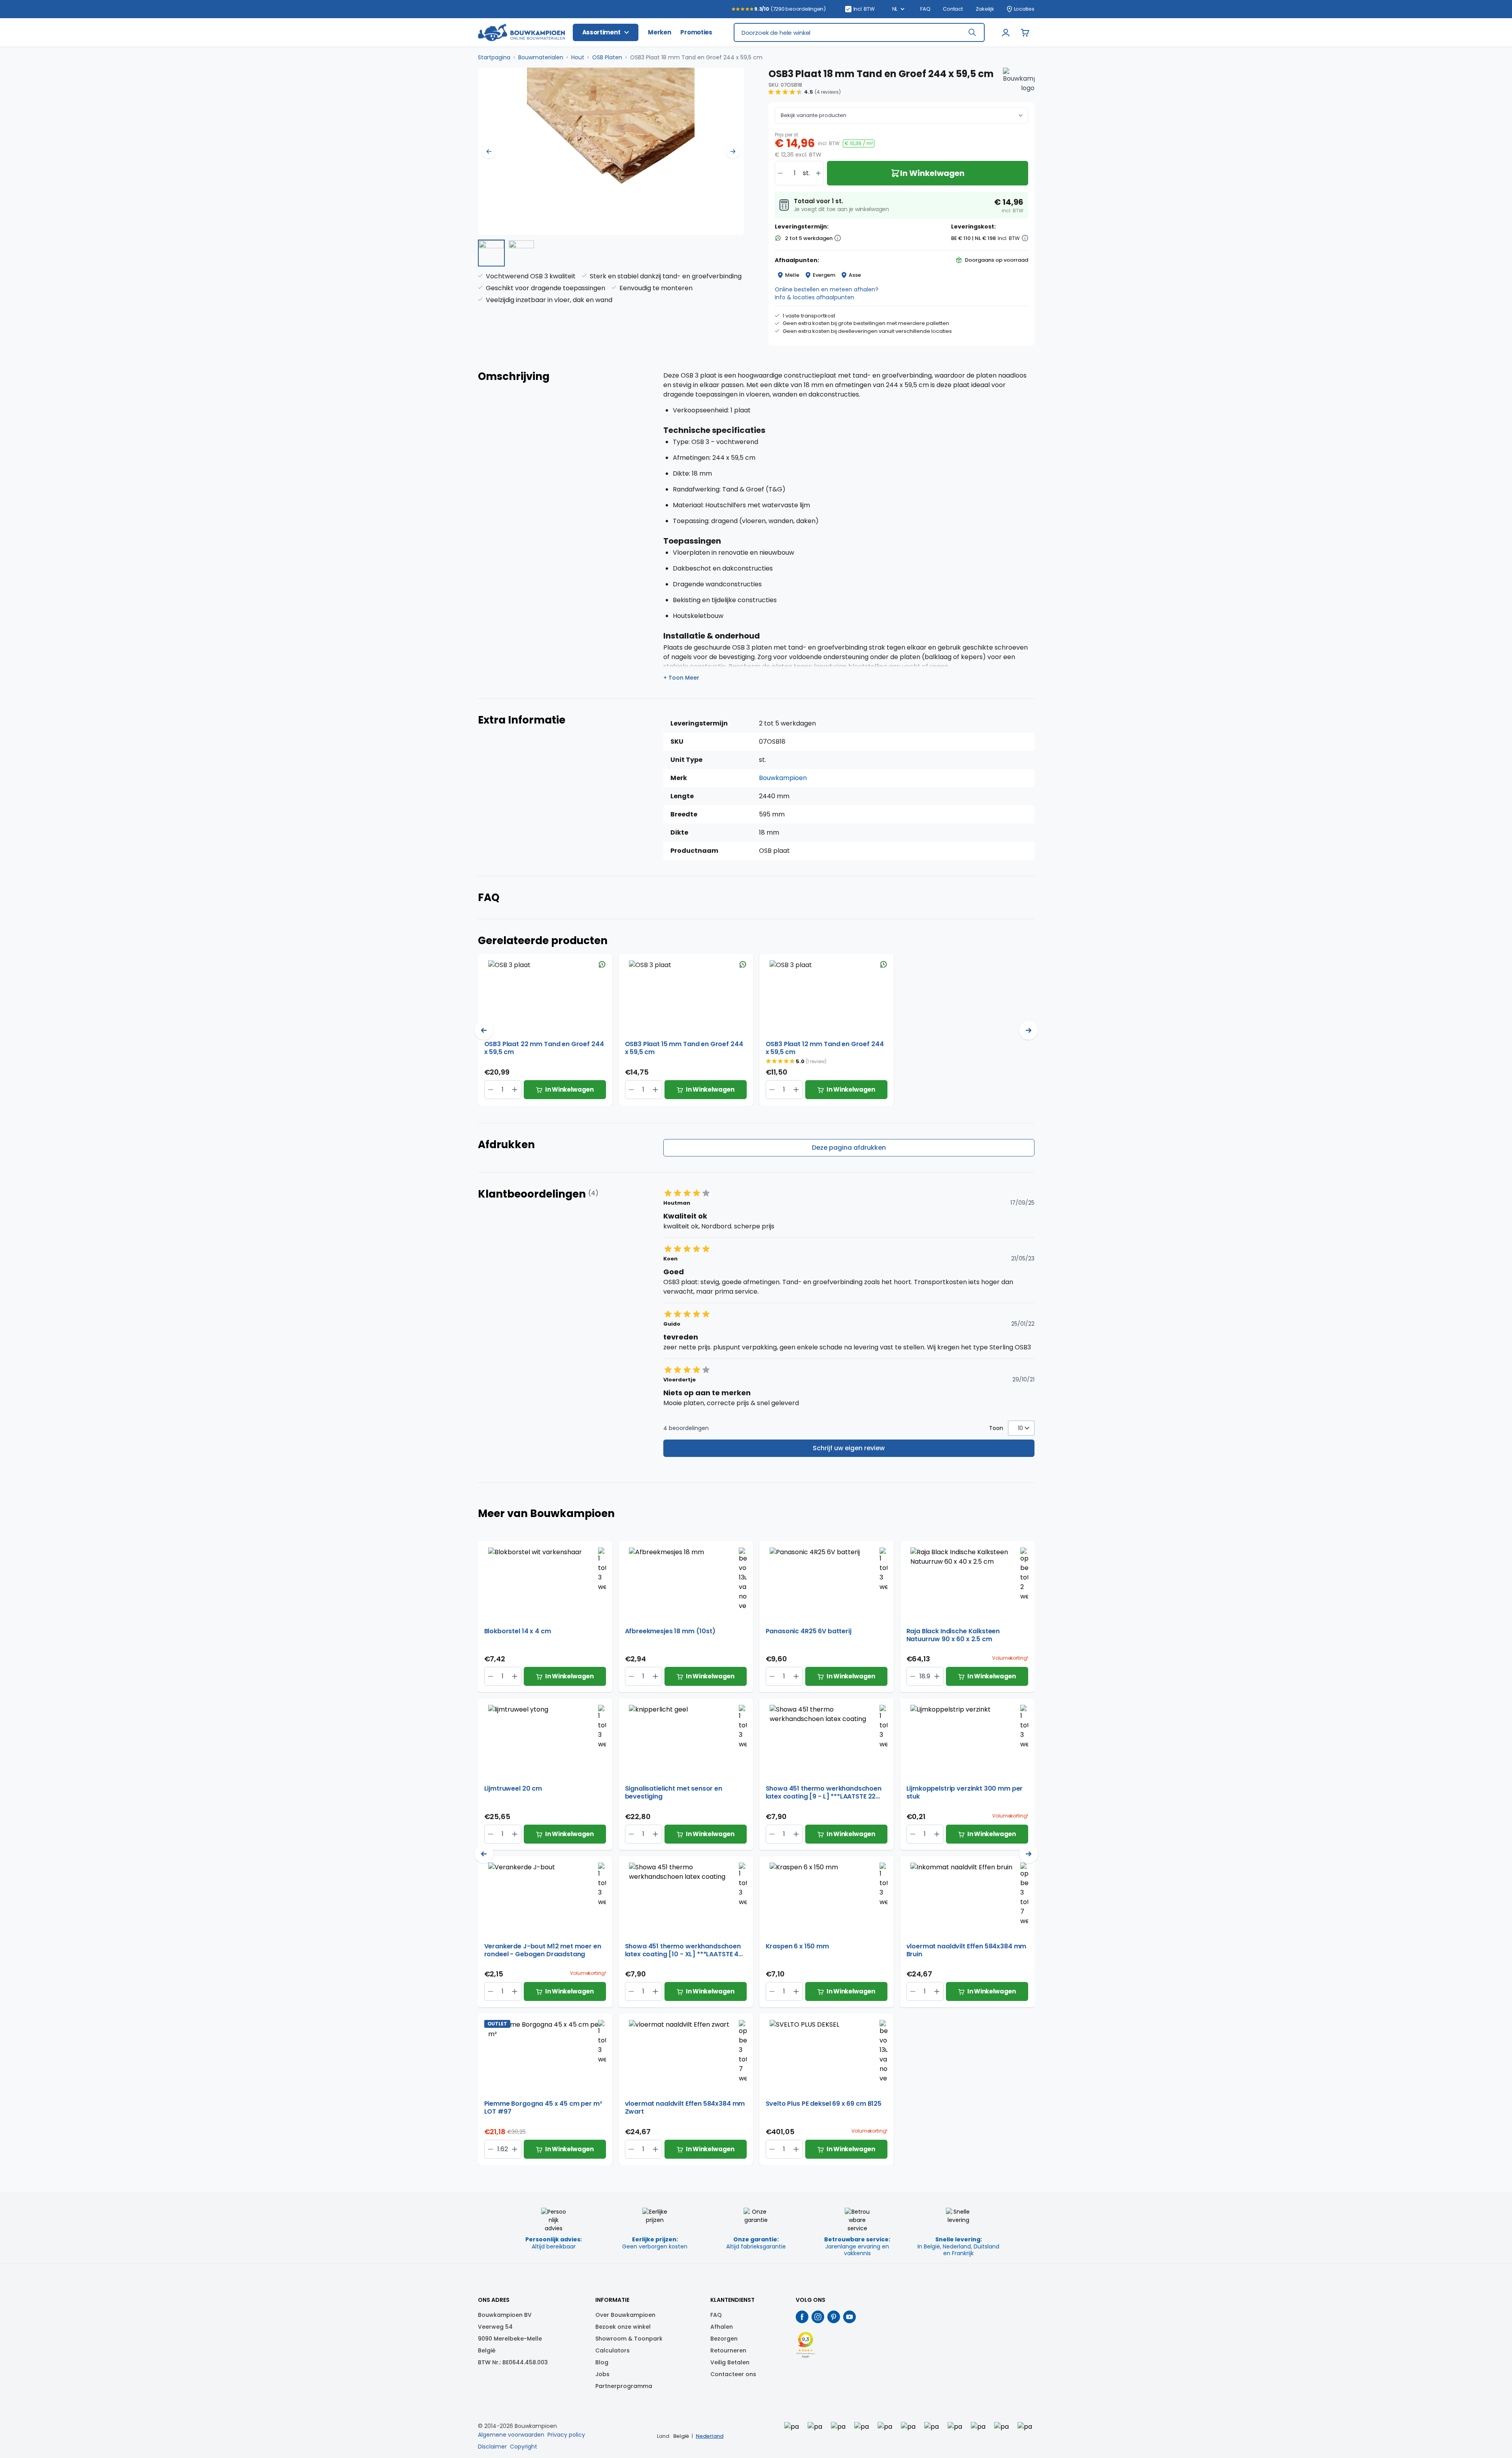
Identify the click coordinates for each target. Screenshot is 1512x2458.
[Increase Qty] (491, 1090)
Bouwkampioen (783, 778)
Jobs (602, 2374)
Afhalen (722, 2327)
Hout (578, 57)
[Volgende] (733, 151)
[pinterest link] (834, 2317)
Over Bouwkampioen (625, 2315)
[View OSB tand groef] (521, 253)
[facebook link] (802, 2317)
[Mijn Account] (1006, 32)
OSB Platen (607, 57)
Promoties (696, 32)
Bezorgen (724, 2339)
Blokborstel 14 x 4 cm (518, 1631)
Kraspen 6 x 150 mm (797, 1947)
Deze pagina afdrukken (849, 1148)
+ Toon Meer (681, 678)
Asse (855, 275)
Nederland (710, 2436)
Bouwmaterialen (541, 57)
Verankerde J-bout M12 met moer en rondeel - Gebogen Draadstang (543, 1950)
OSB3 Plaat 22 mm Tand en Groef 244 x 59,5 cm (544, 1048)
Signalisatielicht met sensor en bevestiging (674, 1793)
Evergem (824, 275)
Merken (659, 32)
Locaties (1024, 9)
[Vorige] (489, 151)
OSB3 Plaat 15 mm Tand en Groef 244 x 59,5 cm (684, 1048)
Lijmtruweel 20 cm (513, 1789)
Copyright (524, 2447)
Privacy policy (566, 2435)
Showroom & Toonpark (629, 2339)
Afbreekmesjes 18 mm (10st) (670, 1631)
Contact (953, 9)
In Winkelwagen (569, 1089)
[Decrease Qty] (515, 1090)
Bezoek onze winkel (623, 2327)
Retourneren (728, 2350)
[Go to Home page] (521, 33)
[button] (805, 92)
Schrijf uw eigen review (849, 1448)
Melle (792, 275)
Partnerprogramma (624, 2386)
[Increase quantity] (818, 173)
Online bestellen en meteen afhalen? (827, 289)
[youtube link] (849, 2317)
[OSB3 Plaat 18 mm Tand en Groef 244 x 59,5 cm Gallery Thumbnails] (506, 253)
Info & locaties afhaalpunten (815, 297)
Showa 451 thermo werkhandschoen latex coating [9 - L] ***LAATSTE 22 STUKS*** (824, 1793)
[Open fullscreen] (611, 151)
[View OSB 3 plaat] (491, 253)
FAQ (925, 9)
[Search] (972, 32)
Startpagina (494, 57)
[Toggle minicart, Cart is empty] (1025, 32)
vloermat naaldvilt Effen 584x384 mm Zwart (685, 2108)
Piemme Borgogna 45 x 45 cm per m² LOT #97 (543, 2108)
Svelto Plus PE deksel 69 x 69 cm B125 (824, 2104)
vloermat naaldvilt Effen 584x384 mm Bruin (966, 1950)
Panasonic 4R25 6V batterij (809, 1631)
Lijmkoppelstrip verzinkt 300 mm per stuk (965, 1793)
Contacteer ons (733, 2374)
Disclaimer (492, 2447)
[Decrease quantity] (780, 173)
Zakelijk (985, 9)
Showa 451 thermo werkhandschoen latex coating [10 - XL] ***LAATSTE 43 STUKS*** (684, 1950)
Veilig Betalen (730, 2362)
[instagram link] (818, 2317)
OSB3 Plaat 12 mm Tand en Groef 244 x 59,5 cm (825, 1048)
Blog (602, 2362)
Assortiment (601, 32)
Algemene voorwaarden (511, 2435)
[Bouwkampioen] (1019, 83)
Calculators (613, 2350)
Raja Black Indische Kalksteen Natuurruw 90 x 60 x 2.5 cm (953, 1635)
